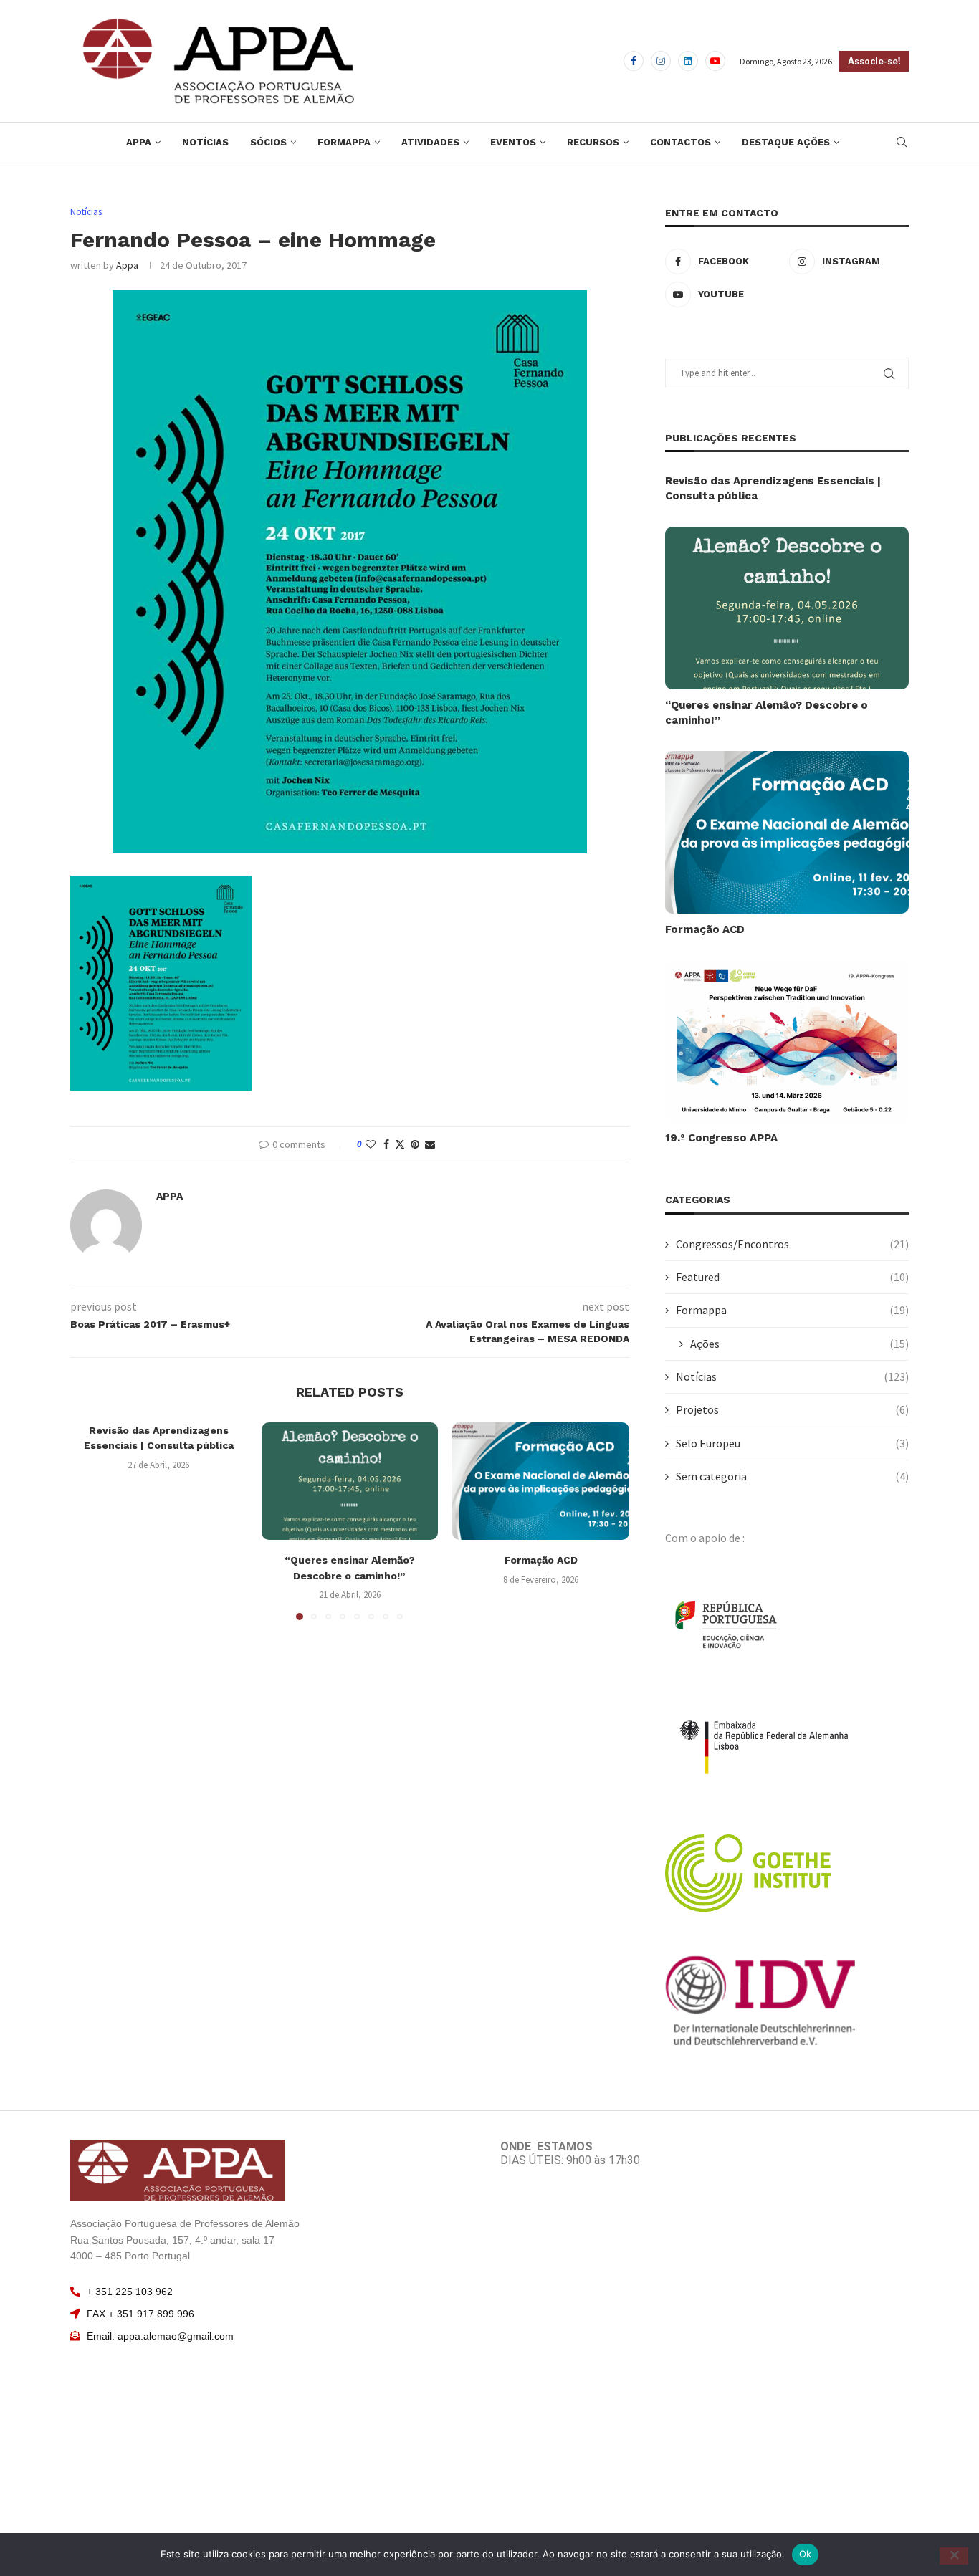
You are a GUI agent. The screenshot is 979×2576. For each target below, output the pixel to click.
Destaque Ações (786, 142)
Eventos (513, 142)
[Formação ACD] (541, 1481)
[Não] (954, 2556)
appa (127, 265)
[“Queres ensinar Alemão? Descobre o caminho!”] (350, 1481)
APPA (139, 142)
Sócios (268, 142)
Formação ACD (541, 1560)
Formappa (344, 142)
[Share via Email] (430, 1144)
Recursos (593, 142)
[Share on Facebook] (386, 1144)
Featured (792, 1277)
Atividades (430, 142)
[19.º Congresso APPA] (787, 1042)
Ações (799, 1344)
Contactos (680, 142)
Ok (806, 2554)
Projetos (792, 1409)
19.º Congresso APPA (721, 1138)
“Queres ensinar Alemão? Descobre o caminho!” (767, 713)
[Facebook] (634, 61)
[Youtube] (715, 61)
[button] (90, 1521)
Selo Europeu (792, 1443)
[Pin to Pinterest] (415, 1144)
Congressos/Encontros (792, 1244)
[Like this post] (371, 1144)
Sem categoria (792, 1476)
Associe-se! (874, 61)
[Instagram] (661, 61)
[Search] (902, 143)
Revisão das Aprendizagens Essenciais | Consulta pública (773, 488)
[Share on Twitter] (400, 1144)
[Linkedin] (688, 61)
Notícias (205, 142)
